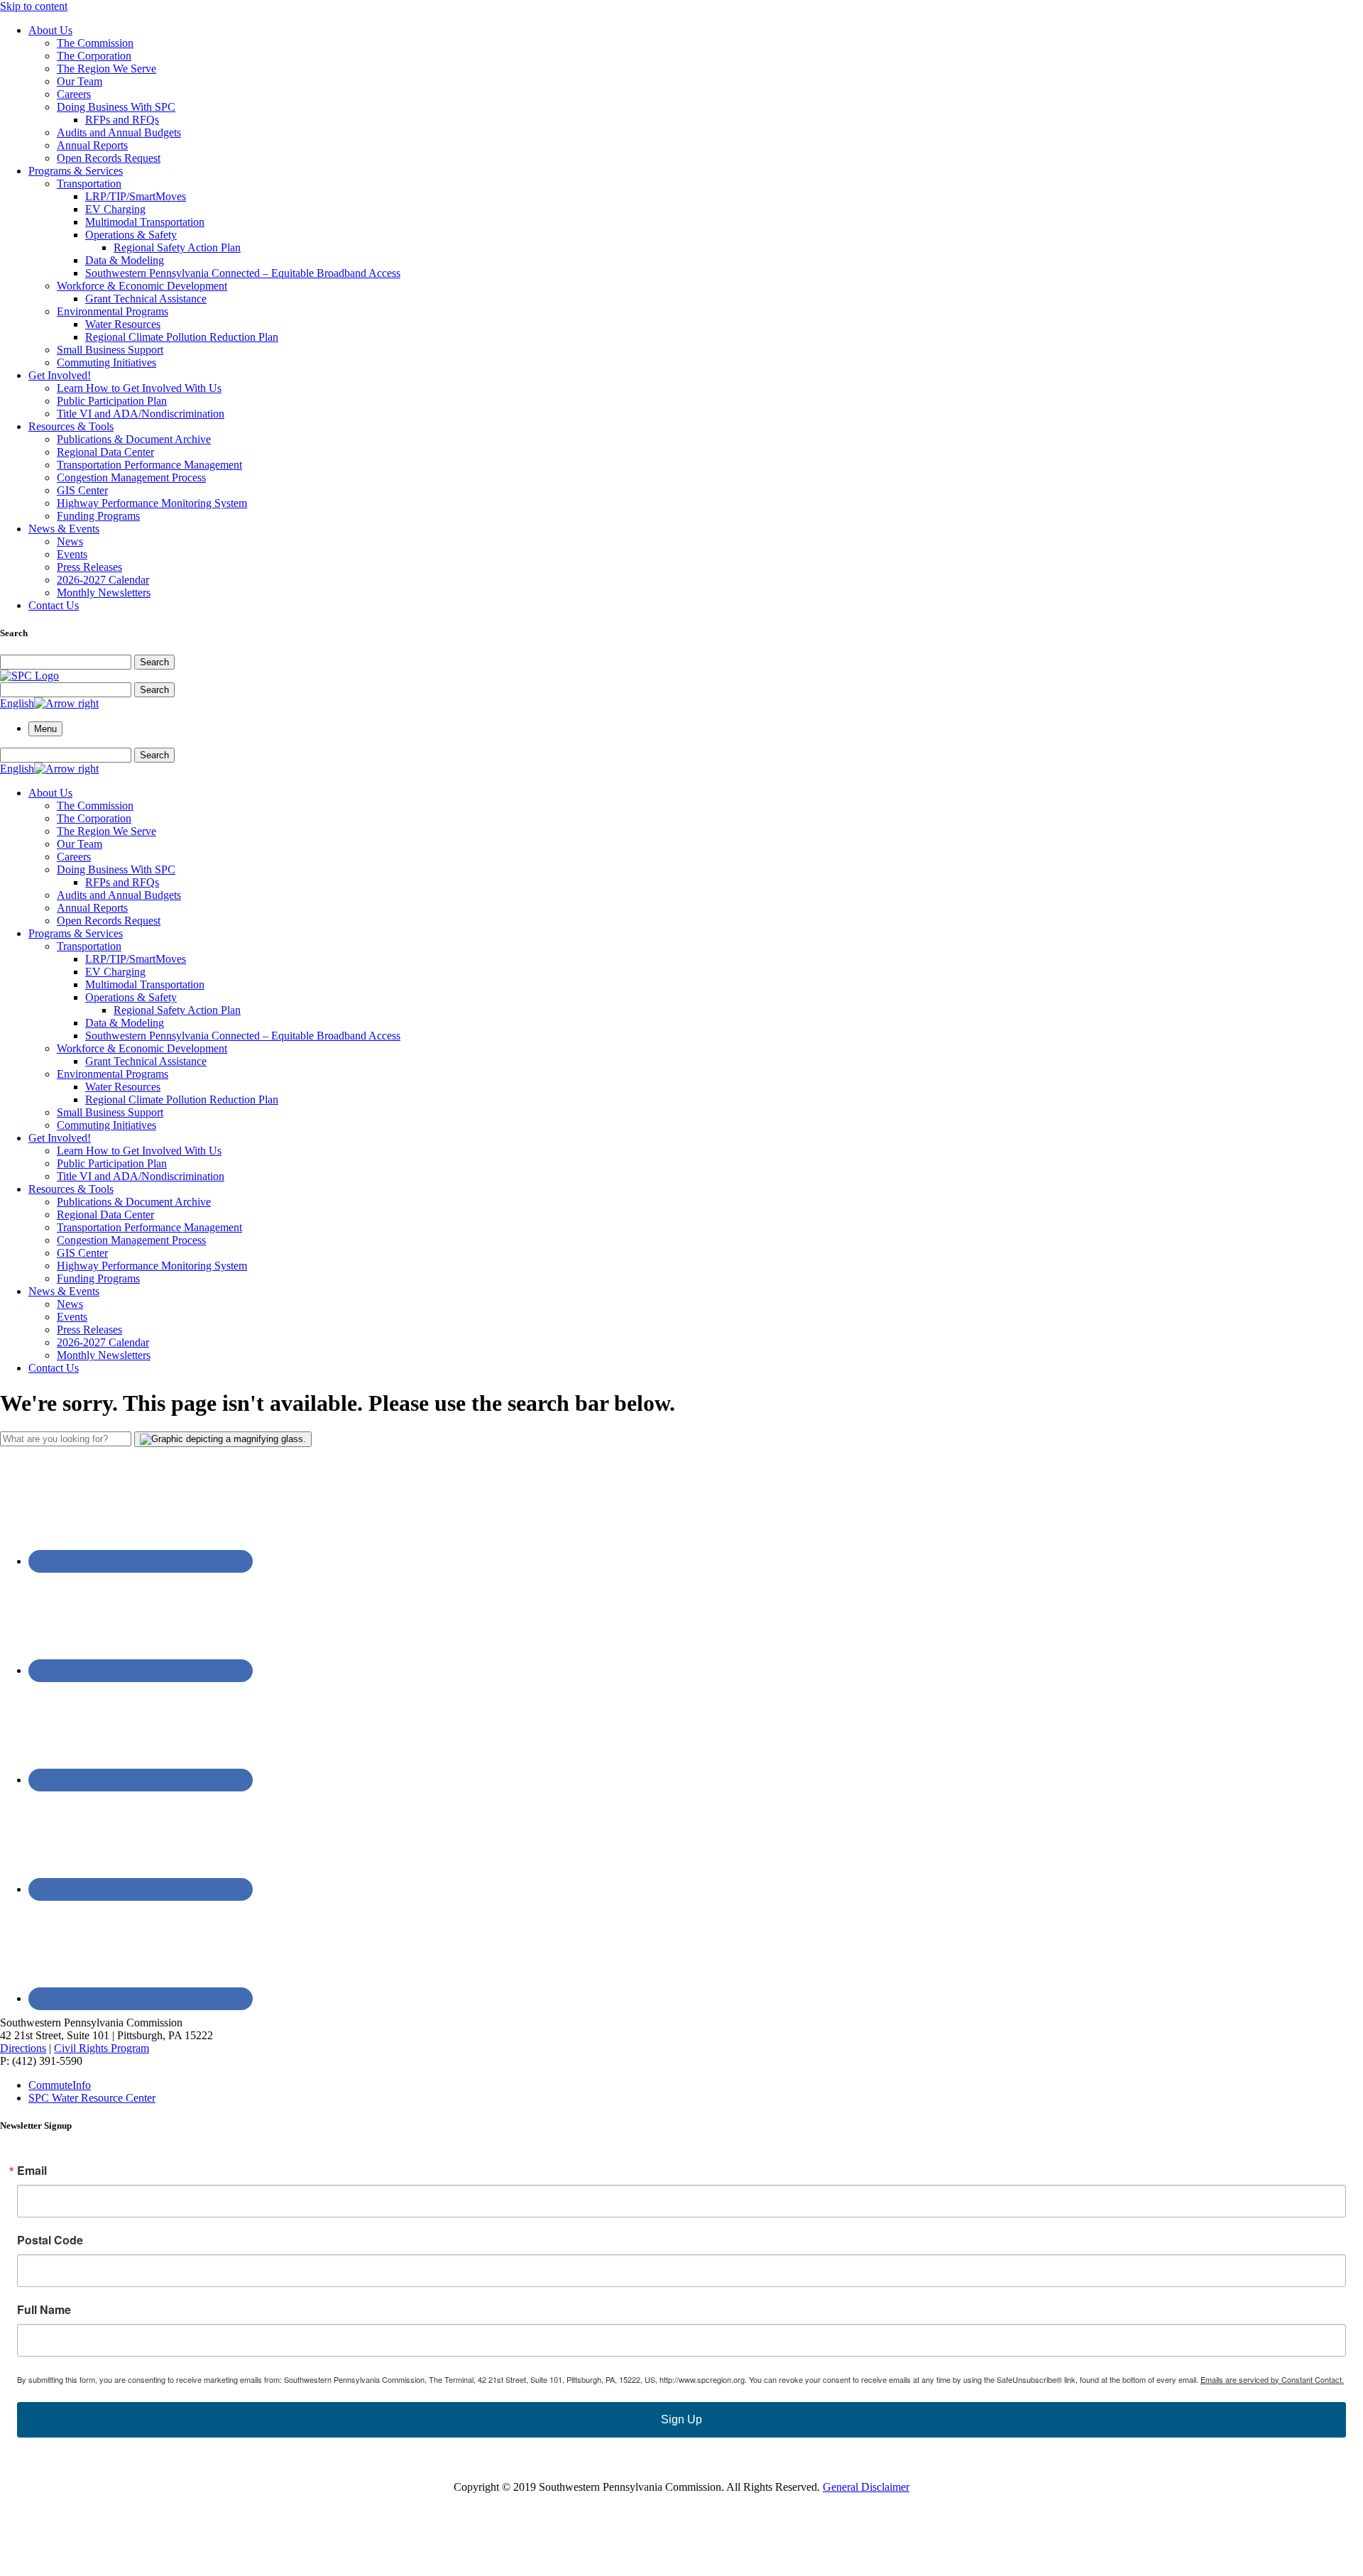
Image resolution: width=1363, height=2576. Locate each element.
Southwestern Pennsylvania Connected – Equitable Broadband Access (243, 273)
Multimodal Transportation (145, 222)
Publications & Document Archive (134, 439)
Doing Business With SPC (116, 107)
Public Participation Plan (112, 401)
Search (154, 662)
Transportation (89, 184)
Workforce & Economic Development (142, 286)
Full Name (44, 2310)
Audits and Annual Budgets (119, 132)
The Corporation (94, 56)
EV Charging (115, 209)
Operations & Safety (131, 235)
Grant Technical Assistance (146, 299)
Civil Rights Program (102, 2048)
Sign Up (681, 2419)
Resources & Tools (71, 426)
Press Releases (89, 567)
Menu (45, 729)
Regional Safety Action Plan (177, 247)
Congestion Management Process (131, 477)
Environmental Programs (113, 311)
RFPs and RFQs (122, 120)
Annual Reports (92, 145)
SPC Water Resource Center (92, 2098)
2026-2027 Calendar (103, 580)
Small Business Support (110, 350)
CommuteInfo (60, 2085)
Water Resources (123, 324)
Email (32, 2171)
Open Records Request (109, 158)
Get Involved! (60, 375)
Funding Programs (98, 516)
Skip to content (34, 6)
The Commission (95, 43)
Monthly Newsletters (104, 593)
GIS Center (82, 490)
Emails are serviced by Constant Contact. (1272, 2379)
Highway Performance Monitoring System (152, 503)
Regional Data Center (105, 452)
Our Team (80, 81)
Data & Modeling (125, 260)
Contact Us (54, 605)
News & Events (64, 529)
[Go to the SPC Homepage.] (29, 676)
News (70, 541)
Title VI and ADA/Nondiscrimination (141, 414)
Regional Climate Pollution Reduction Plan (182, 337)
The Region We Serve (106, 69)
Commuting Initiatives (106, 362)
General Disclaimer (866, 2487)
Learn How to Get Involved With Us (139, 388)
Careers (74, 94)
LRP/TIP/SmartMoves (136, 196)
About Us (50, 30)
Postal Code (50, 2240)
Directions (23, 2048)
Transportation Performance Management (149, 465)
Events (72, 554)
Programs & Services (76, 171)
